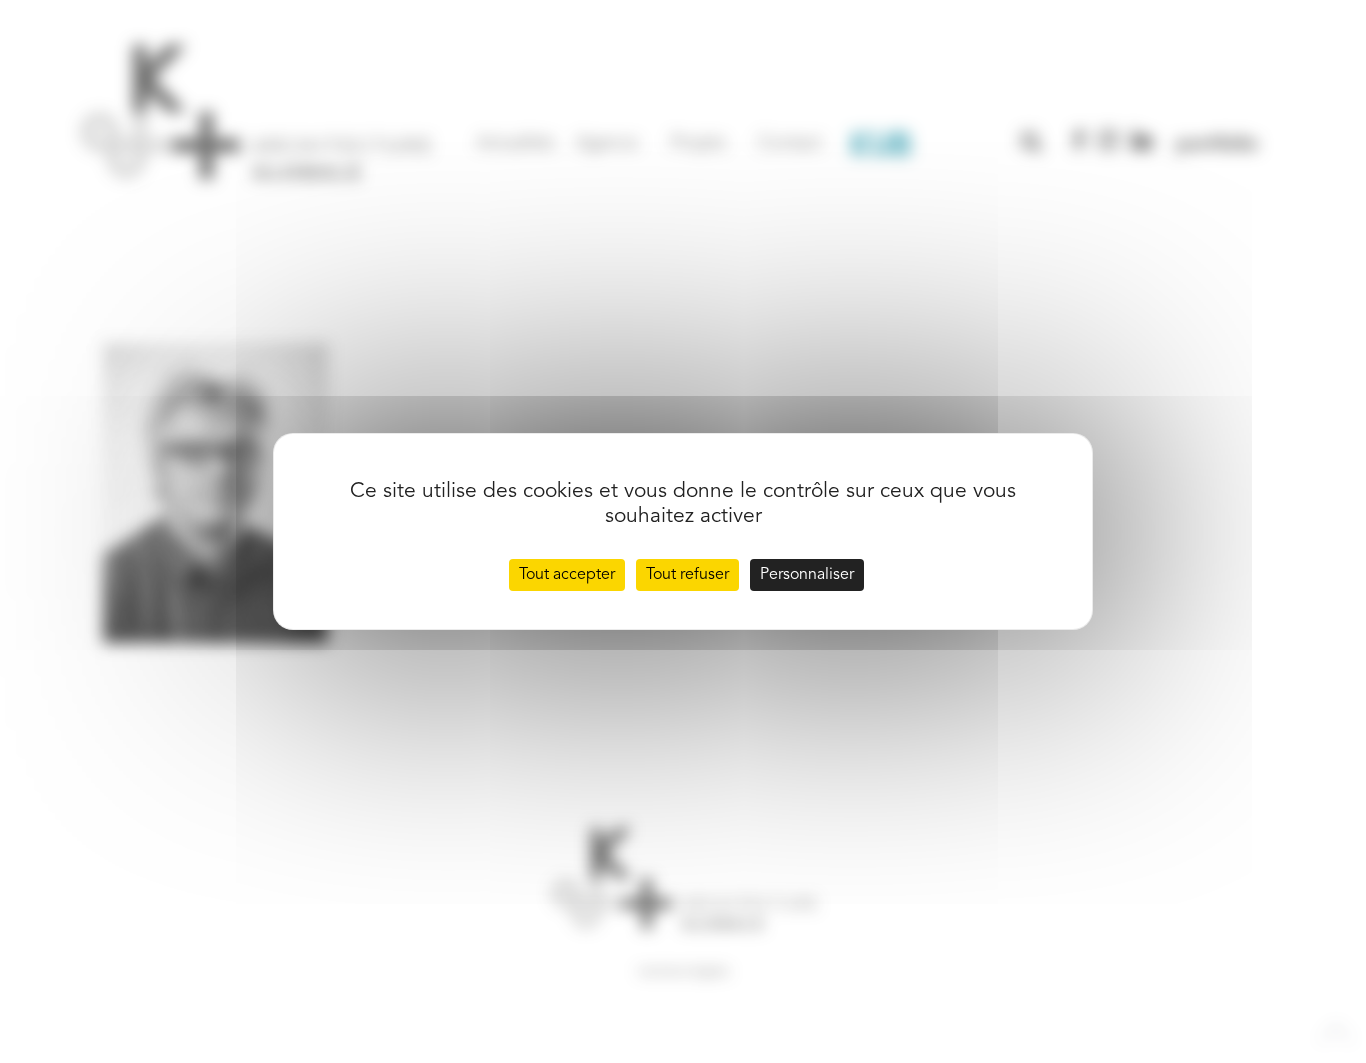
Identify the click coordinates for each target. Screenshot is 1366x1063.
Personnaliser (807, 575)
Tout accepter (567, 575)
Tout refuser (687, 575)
